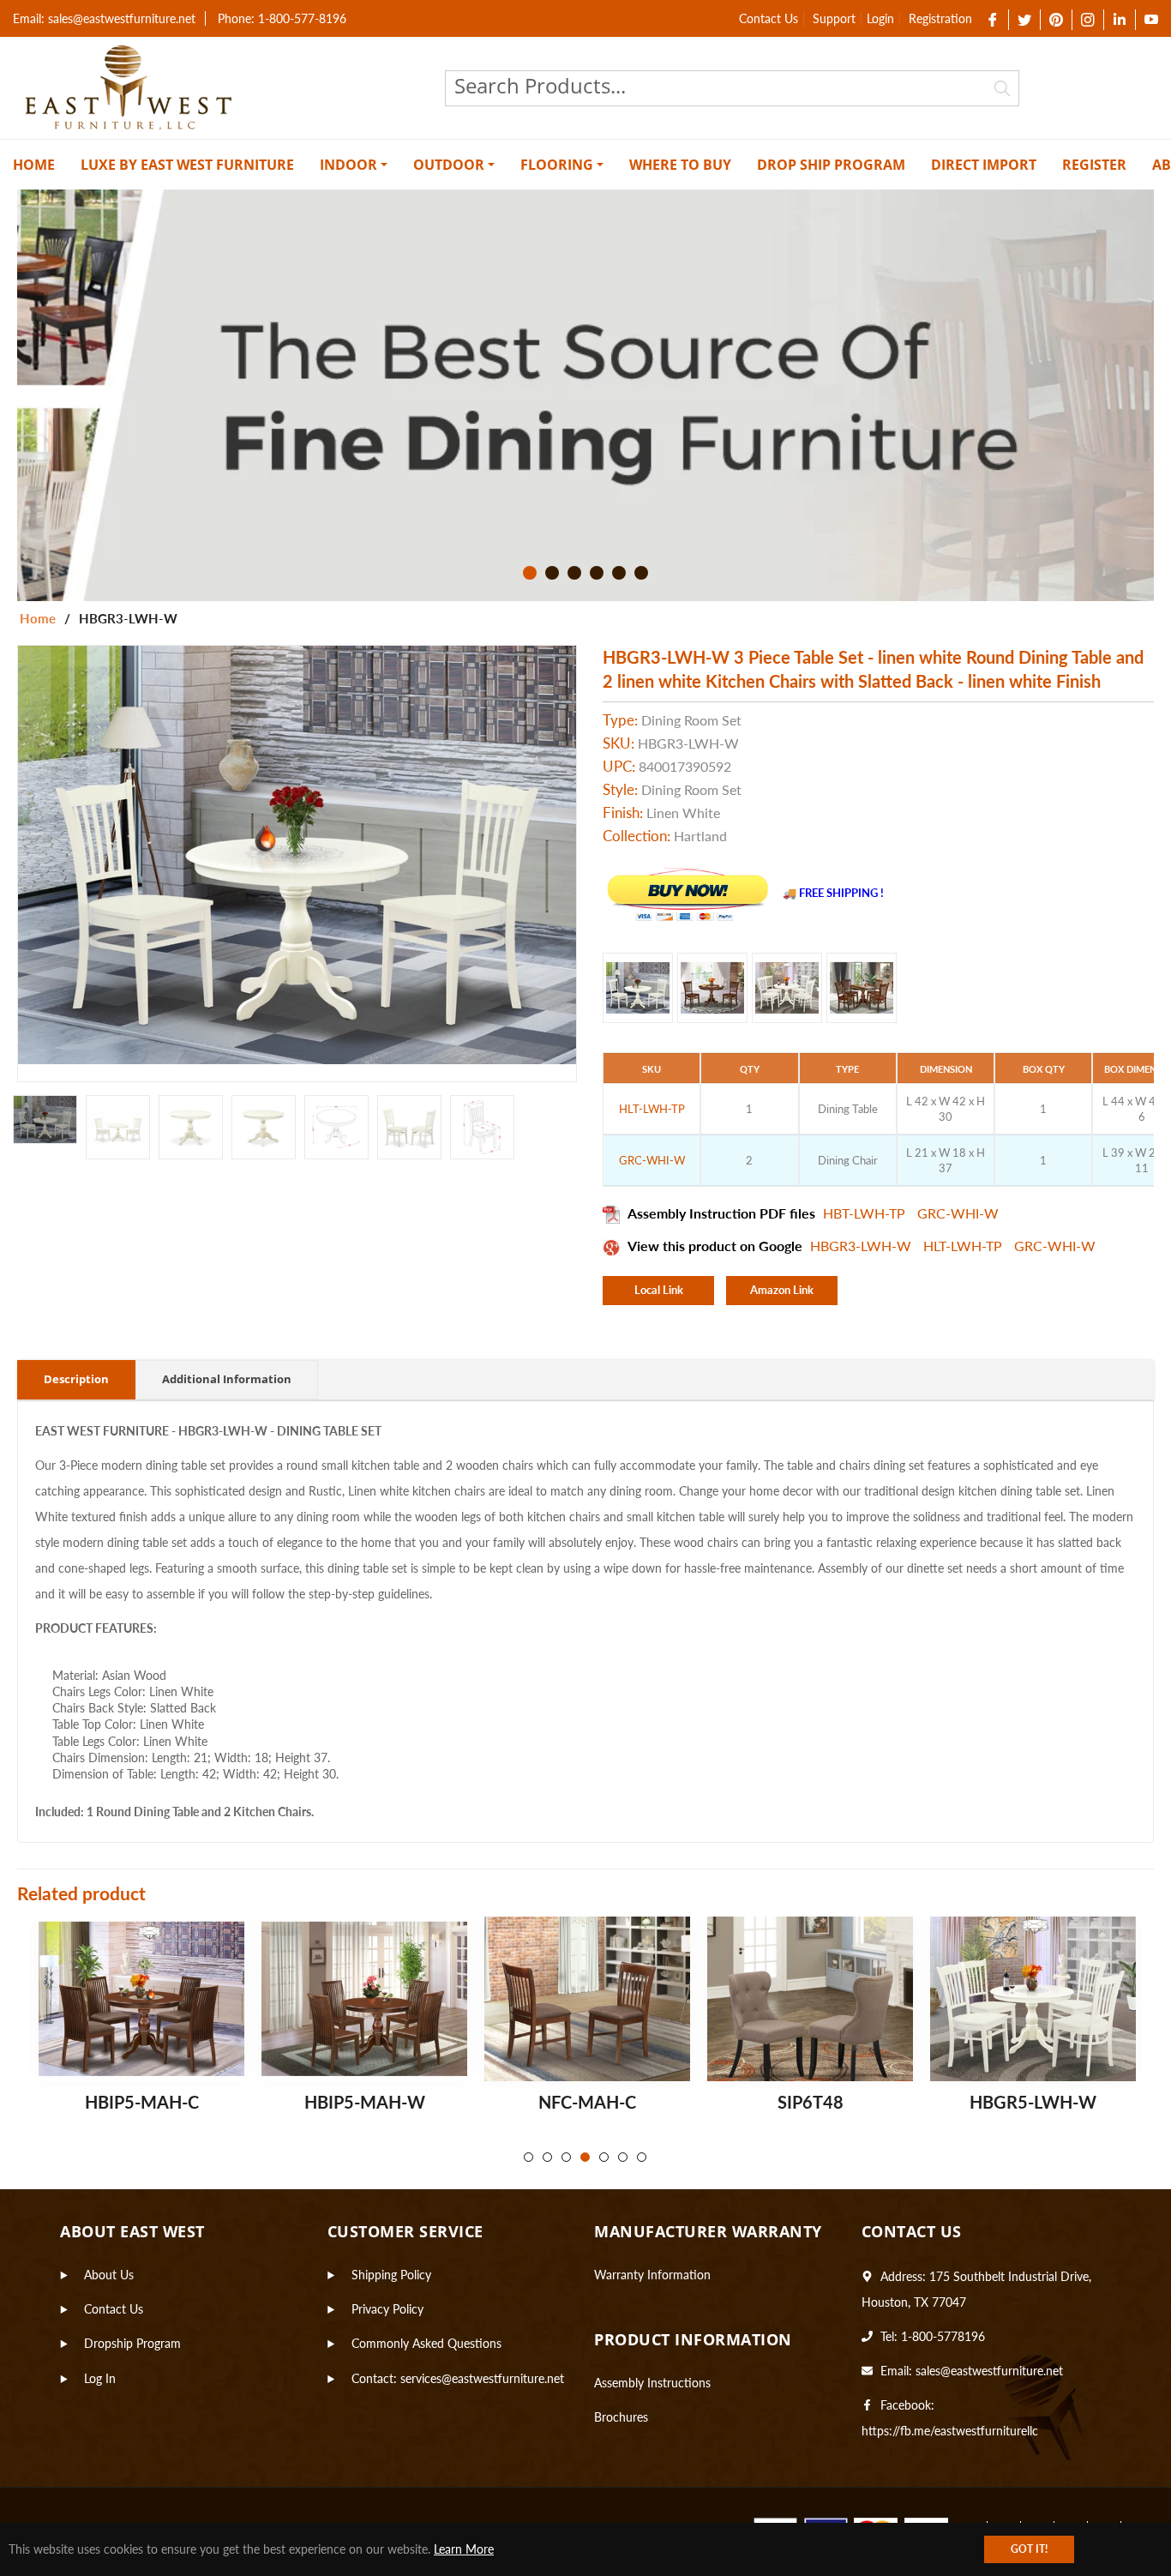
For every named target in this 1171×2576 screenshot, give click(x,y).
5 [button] (619, 573)
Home (38, 618)
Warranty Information (652, 2275)
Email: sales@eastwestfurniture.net (104, 18)
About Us (109, 2275)
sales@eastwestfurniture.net (989, 2371)
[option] (585, 395)
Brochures (621, 2417)
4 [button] (597, 573)
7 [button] (642, 2157)
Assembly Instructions (652, 2383)
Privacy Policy (387, 2309)
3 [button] (574, 573)
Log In (100, 2378)
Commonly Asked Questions (426, 2343)
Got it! (1029, 2549)
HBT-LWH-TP (866, 1213)
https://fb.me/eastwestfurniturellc (950, 2431)
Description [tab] (76, 1379)
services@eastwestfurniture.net (482, 2378)
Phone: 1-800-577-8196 (282, 18)
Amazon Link (782, 1290)
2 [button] (552, 573)
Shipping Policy (391, 2275)
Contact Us (769, 18)
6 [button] (641, 573)
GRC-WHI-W (958, 1213)
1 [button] (530, 573)
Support (834, 18)
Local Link (659, 1290)
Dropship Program (132, 2343)
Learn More (464, 2549)
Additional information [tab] (227, 1379)
